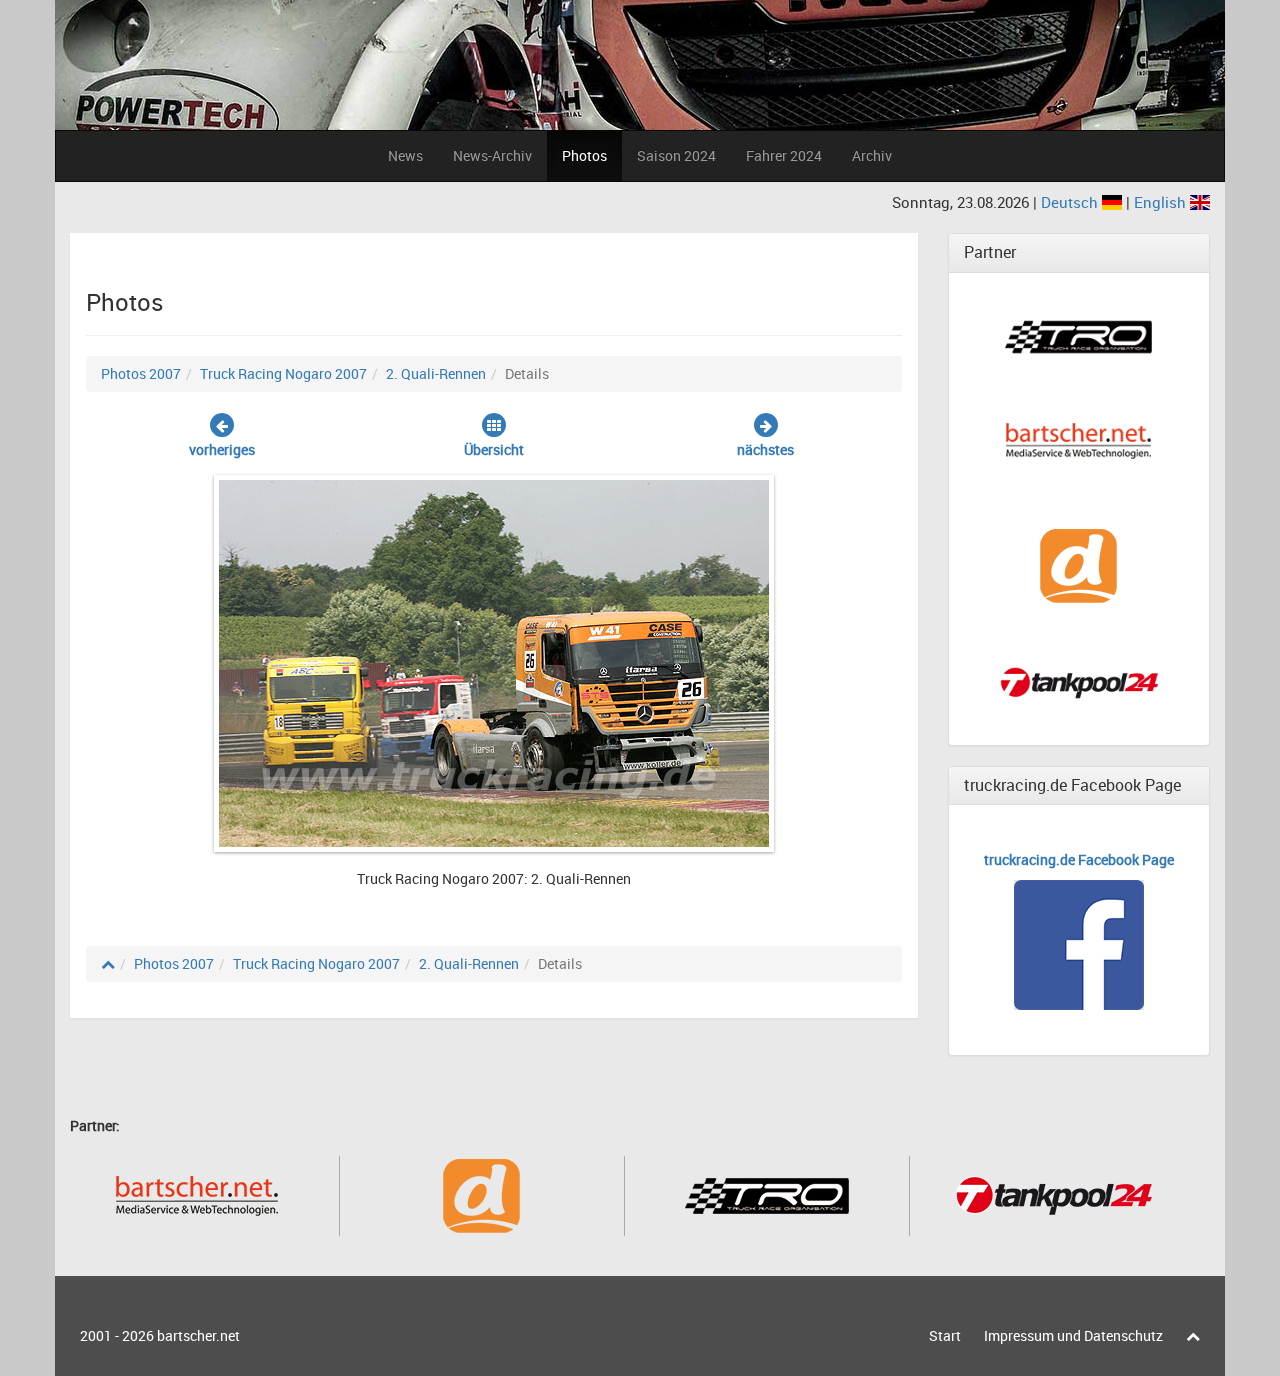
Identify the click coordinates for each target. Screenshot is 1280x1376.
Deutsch (1071, 202)
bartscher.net (198, 1335)
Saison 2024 (676, 155)
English (1162, 202)
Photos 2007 (141, 373)
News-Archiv (492, 155)
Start (945, 1335)
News (405, 155)
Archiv (872, 155)
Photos (584, 155)
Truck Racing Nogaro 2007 (283, 373)
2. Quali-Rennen (436, 373)
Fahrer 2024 (784, 155)
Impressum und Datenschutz (1073, 1335)
